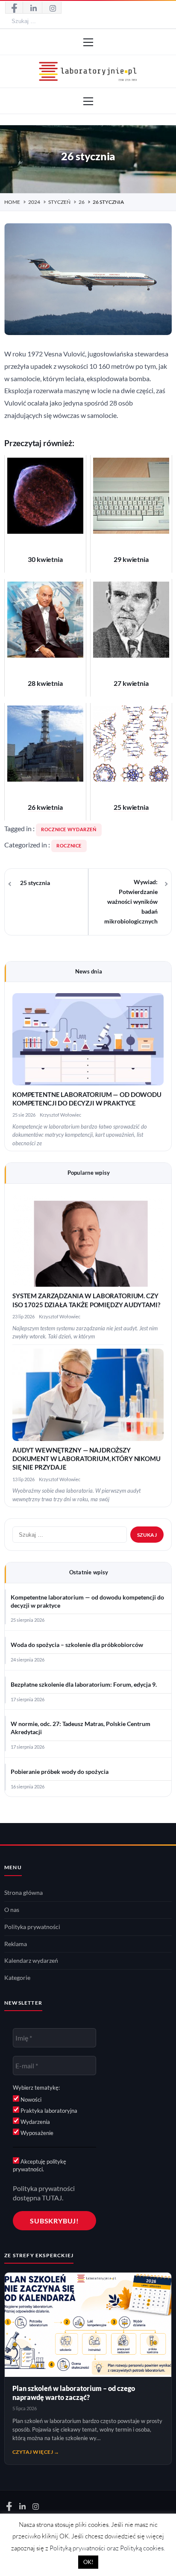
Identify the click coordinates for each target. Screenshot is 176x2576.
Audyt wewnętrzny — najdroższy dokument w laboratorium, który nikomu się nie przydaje (87, 1459)
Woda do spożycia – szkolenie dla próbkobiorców (77, 1645)
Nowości (30, 2100)
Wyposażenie (36, 2133)
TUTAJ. (53, 2198)
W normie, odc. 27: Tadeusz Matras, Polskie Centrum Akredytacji (81, 1728)
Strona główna (23, 1893)
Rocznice (69, 846)
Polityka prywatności (32, 1927)
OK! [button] (88, 2562)
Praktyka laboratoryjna (48, 2111)
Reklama (16, 1944)
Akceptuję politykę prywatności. (40, 2165)
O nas (12, 1910)
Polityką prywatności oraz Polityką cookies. (107, 2548)
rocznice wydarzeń (69, 829)
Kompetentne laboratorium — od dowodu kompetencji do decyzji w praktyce (87, 1601)
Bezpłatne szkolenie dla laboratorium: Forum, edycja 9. (84, 1685)
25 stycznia (35, 883)
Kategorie (17, 1978)
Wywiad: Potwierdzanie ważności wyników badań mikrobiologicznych (131, 902)
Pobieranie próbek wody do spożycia (60, 1772)
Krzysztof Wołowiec (60, 1115)
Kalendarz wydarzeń (31, 1961)
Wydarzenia (35, 2122)
